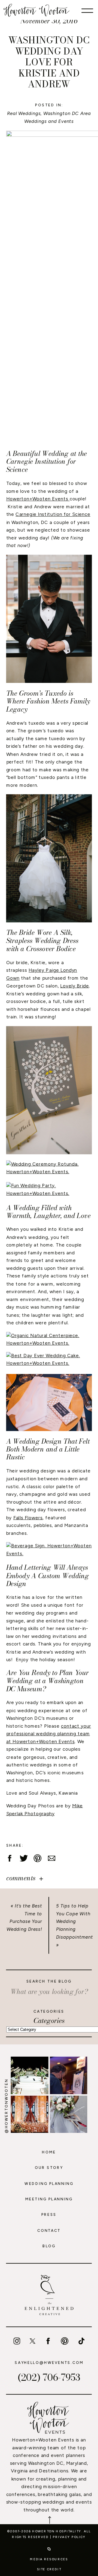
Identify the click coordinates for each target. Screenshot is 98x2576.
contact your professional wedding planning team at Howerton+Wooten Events (49, 1734)
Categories (49, 2021)
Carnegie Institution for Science (53, 514)
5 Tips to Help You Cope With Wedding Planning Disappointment (75, 1921)
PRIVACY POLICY (69, 2537)
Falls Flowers (28, 1517)
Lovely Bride (75, 986)
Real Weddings (24, 113)
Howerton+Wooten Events (38, 499)
